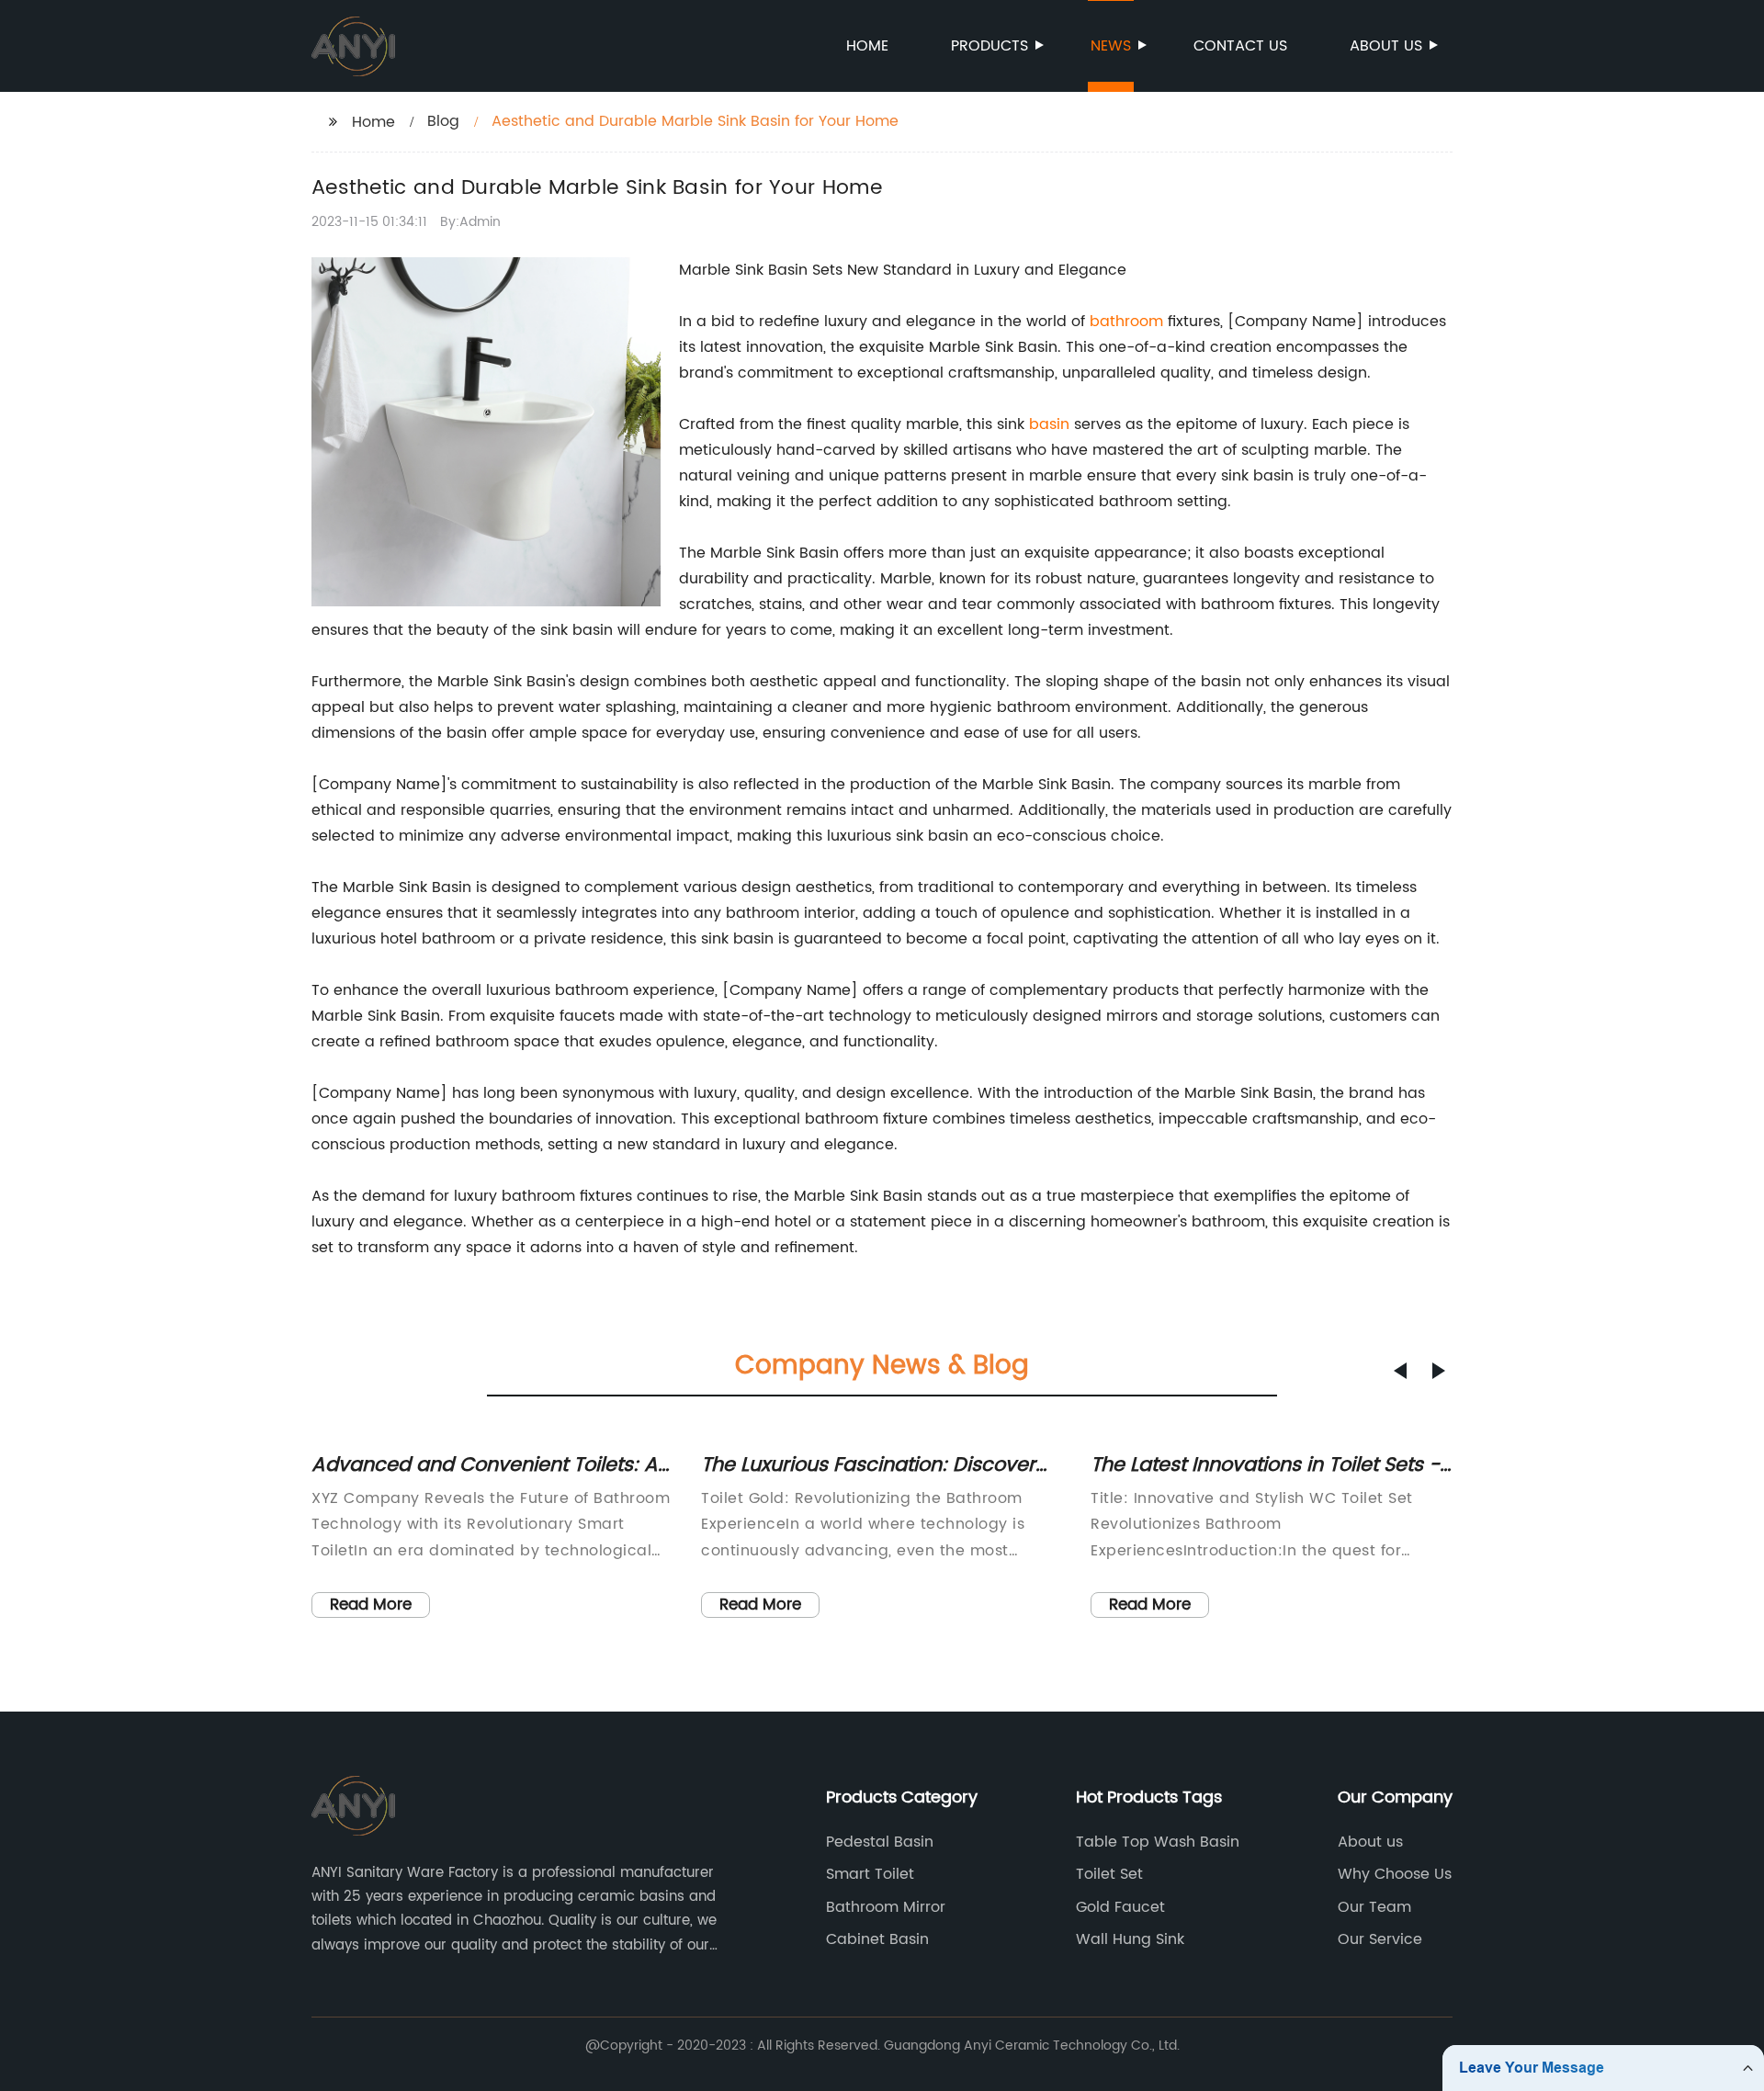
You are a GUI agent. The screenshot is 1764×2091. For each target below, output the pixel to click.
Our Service (1380, 1939)
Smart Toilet (870, 1874)
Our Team (1374, 1907)
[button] (1400, 1371)
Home (867, 46)
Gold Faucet (1120, 1907)
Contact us (1240, 46)
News (1111, 46)
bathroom (1126, 322)
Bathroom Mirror (886, 1907)
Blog (443, 121)
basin (1049, 424)
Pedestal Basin (880, 1842)
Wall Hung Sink (1130, 1939)
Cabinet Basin (877, 1939)
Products (989, 46)
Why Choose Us (1395, 1874)
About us (1386, 46)
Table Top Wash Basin (1158, 1842)
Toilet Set (1109, 1874)
